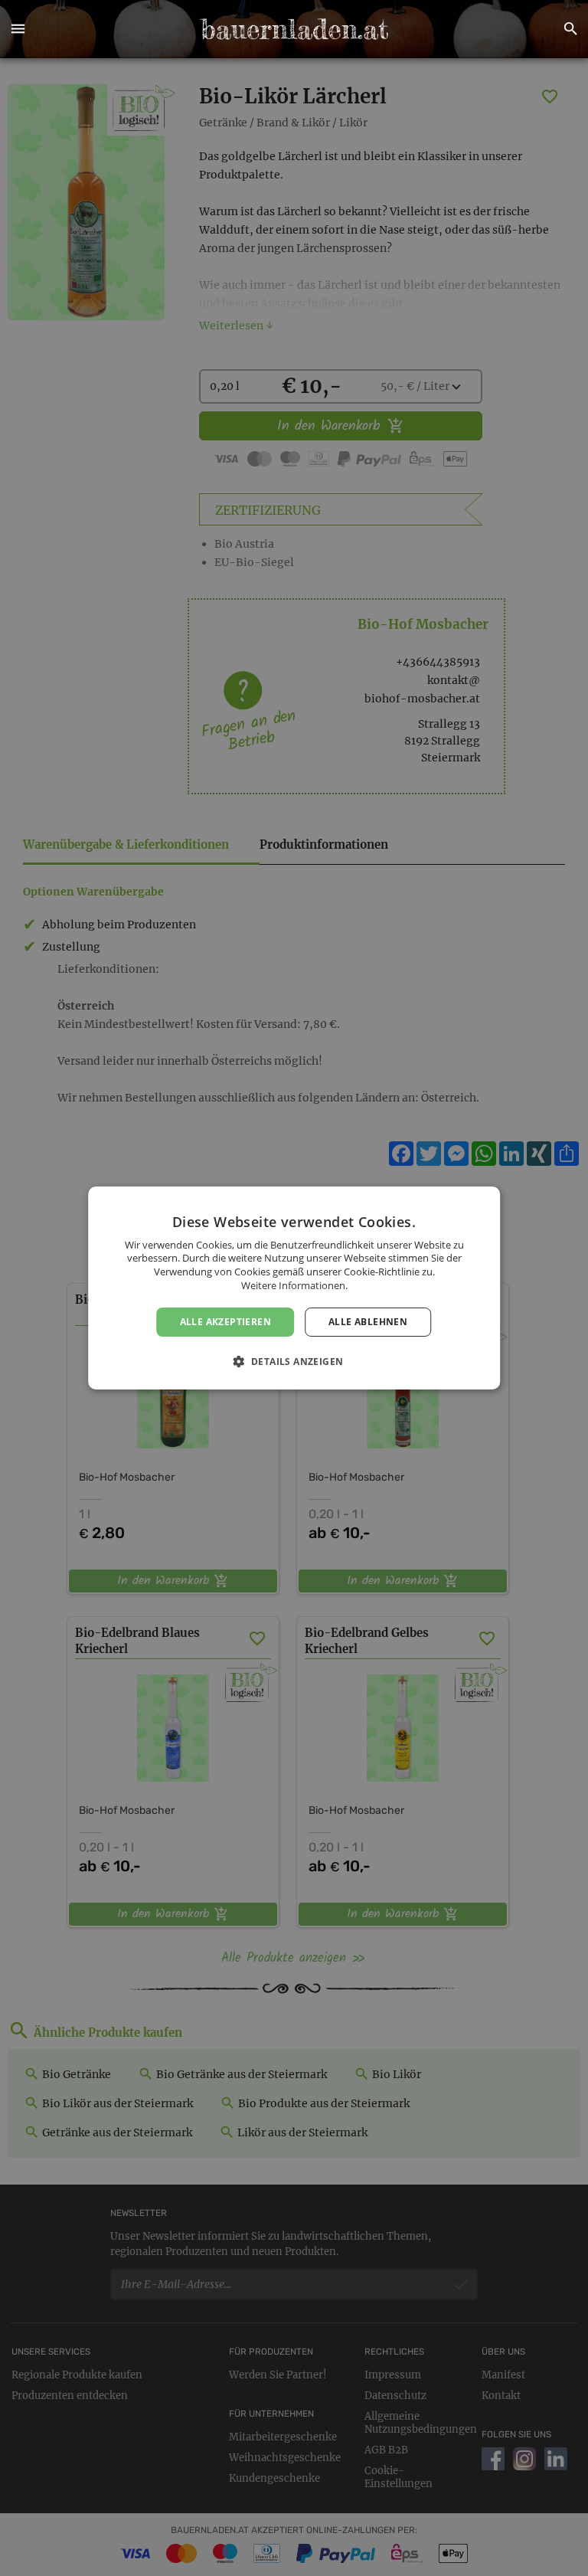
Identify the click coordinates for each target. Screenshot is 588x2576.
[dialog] (294, 1288)
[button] (18, 29)
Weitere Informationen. (294, 1285)
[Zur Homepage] (294, 29)
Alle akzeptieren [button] (225, 1322)
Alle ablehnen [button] (368, 1322)
